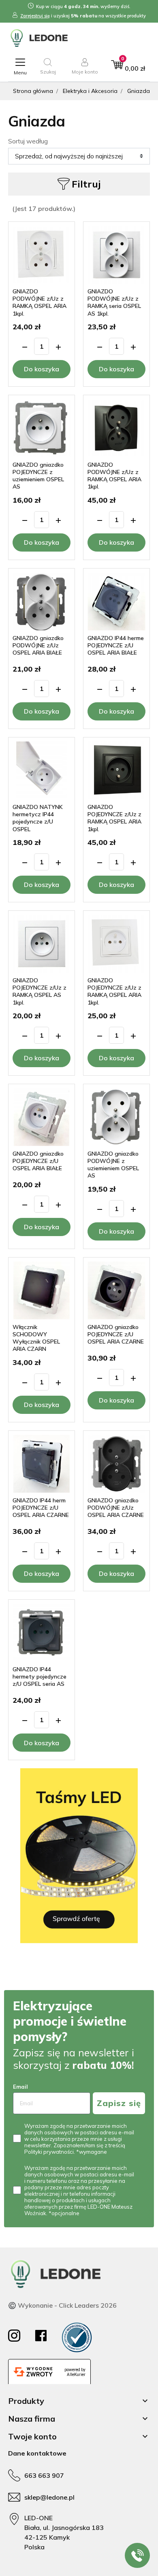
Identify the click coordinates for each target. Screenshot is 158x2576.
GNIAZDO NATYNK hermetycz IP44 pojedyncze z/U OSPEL (38, 818)
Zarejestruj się (35, 16)
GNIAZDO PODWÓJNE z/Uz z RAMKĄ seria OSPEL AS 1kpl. (114, 302)
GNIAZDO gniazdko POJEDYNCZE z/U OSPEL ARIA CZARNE (116, 1334)
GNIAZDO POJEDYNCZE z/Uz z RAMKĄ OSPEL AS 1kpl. (39, 991)
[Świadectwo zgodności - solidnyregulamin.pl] (77, 2337)
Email (20, 2087)
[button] (48, 66)
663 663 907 (44, 2475)
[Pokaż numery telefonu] (137, 2555)
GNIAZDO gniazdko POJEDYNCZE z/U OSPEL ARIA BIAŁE (38, 1161)
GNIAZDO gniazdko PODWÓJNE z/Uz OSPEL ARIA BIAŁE (38, 645)
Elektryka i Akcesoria (90, 91)
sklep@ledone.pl (49, 2497)
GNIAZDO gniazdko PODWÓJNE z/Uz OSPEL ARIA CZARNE (116, 1508)
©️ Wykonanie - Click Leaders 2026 (62, 2305)
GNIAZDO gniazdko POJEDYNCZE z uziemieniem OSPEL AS (38, 476)
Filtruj (86, 184)
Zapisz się (119, 2103)
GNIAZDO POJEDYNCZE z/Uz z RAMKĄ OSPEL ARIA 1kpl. (114, 818)
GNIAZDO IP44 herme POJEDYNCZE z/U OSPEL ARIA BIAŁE (116, 645)
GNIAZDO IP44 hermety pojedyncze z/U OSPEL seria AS (39, 1677)
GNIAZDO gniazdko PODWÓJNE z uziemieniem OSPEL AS (113, 1165)
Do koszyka (42, 369)
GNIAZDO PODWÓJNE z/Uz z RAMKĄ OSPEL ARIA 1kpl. (39, 302)
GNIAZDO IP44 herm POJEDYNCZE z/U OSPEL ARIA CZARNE (41, 1508)
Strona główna (33, 91)
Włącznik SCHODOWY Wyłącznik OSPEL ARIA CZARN (36, 1338)
